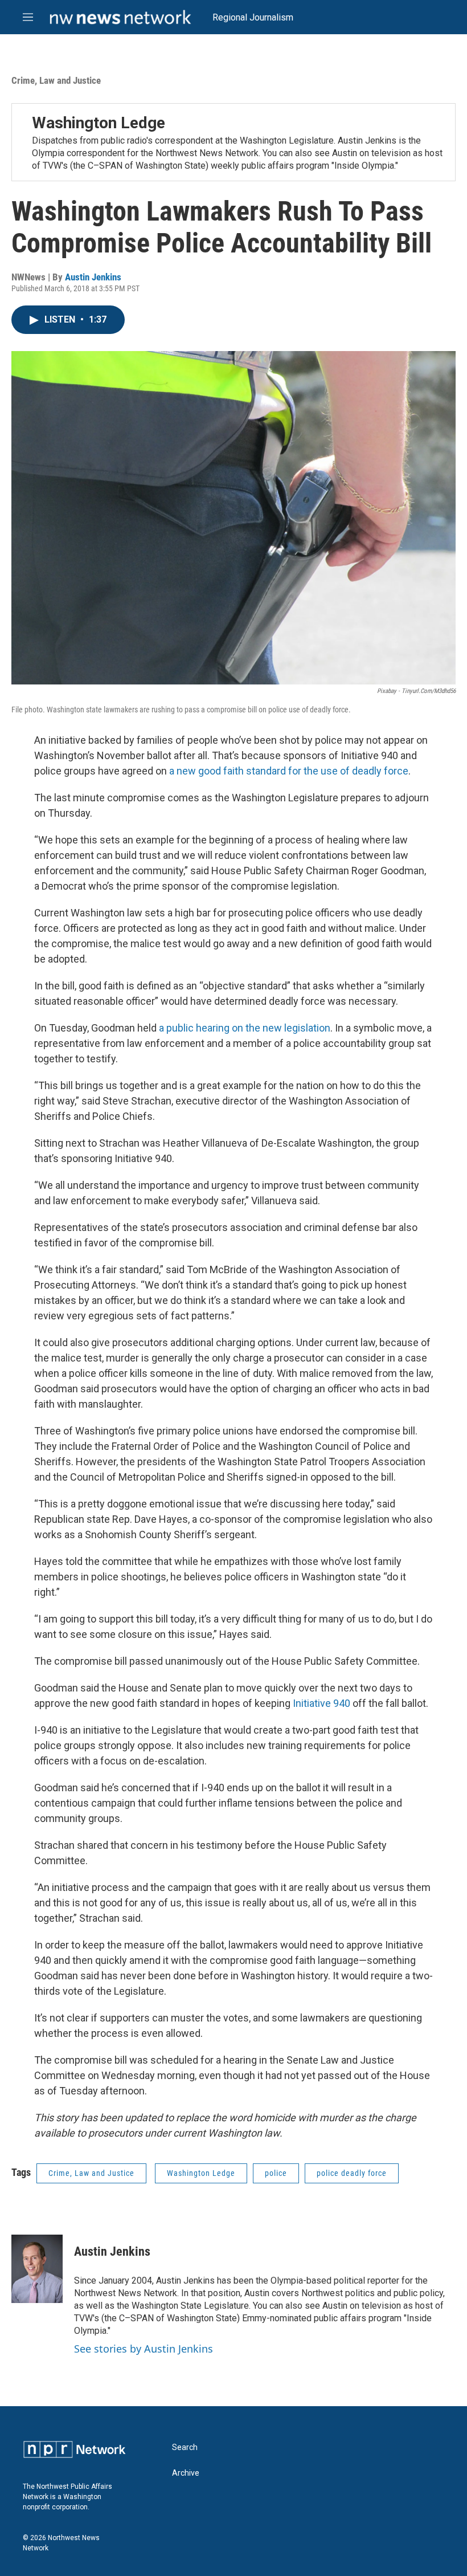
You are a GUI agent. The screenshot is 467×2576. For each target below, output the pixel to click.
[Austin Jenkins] (37, 2269)
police (276, 2173)
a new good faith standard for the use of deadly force (288, 771)
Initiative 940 (321, 1703)
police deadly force (352, 2173)
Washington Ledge (99, 123)
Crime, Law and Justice (56, 80)
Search (185, 2447)
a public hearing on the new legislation (245, 1028)
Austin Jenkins (93, 277)
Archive (186, 2473)
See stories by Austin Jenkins (144, 2349)
